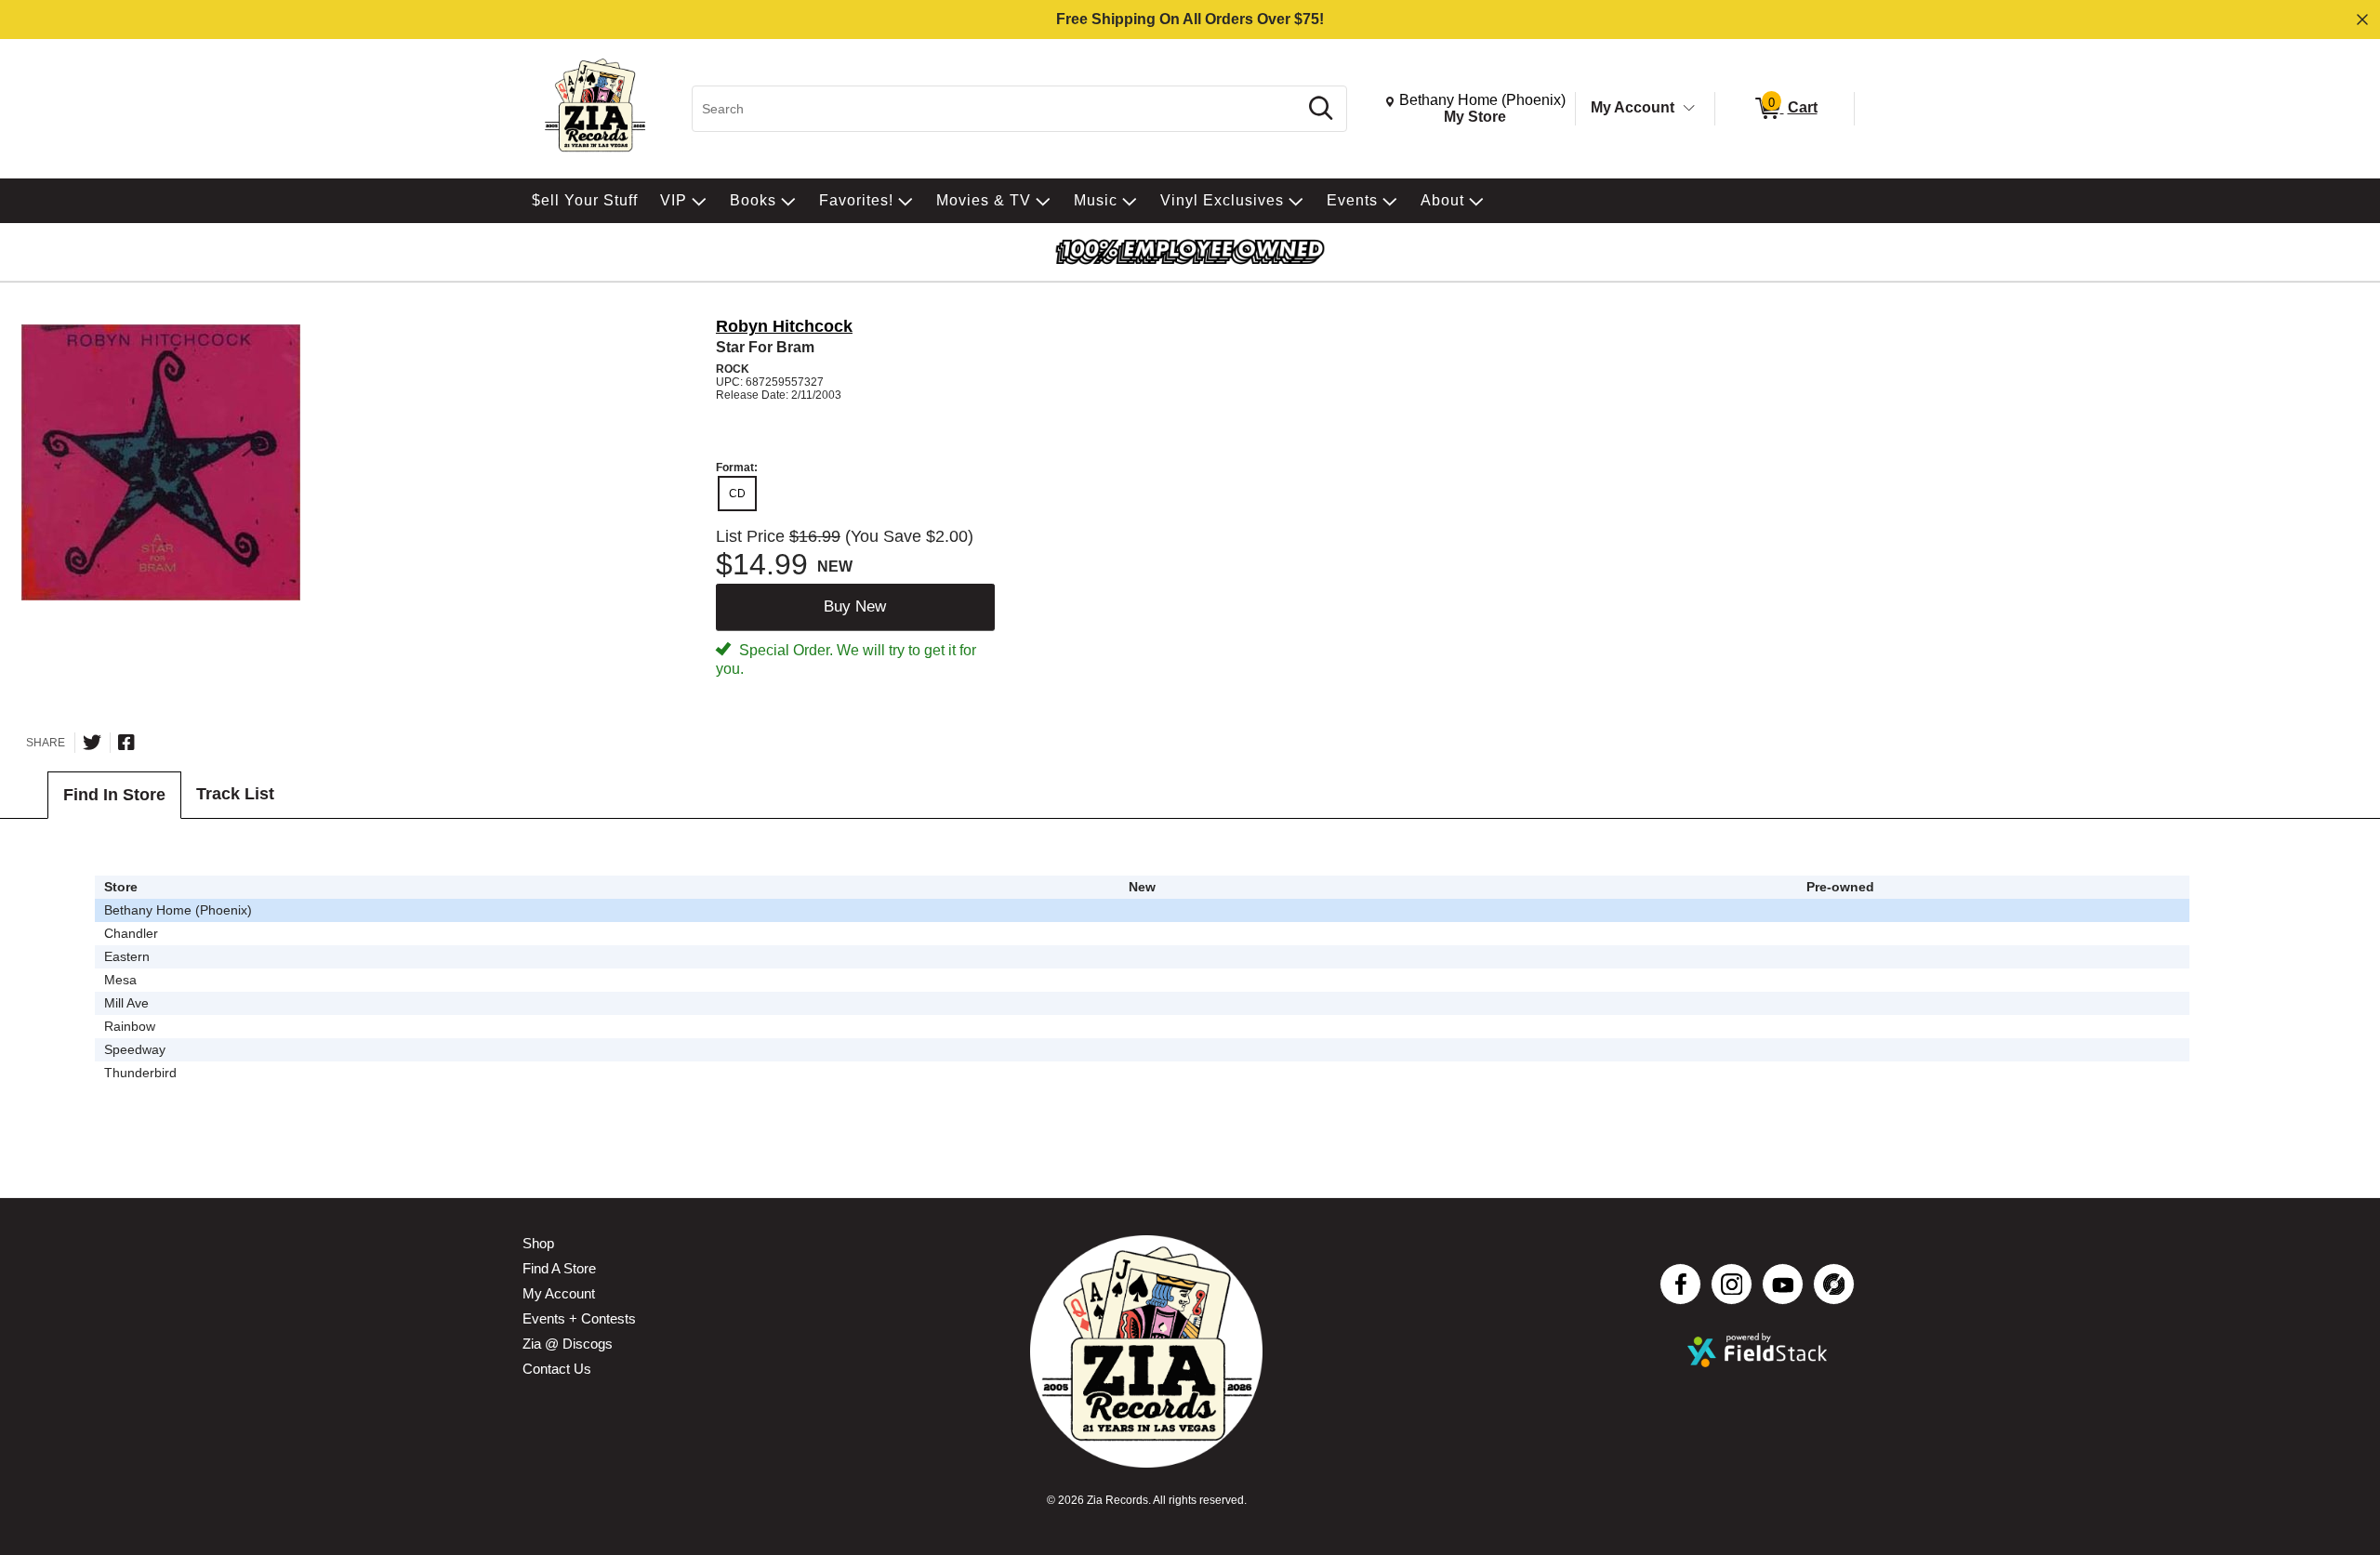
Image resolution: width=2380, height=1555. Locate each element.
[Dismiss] (2362, 20)
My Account (1633, 107)
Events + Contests (579, 1318)
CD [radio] (737, 494)
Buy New (855, 606)
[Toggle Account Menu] (1689, 109)
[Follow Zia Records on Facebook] (1680, 1284)
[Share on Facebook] (126, 743)
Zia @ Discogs (568, 1344)
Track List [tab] (235, 794)
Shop (538, 1243)
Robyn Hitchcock (784, 326)
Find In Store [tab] (114, 795)
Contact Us (557, 1369)
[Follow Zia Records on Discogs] (1834, 1284)
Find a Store (559, 1268)
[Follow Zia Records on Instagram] (1732, 1284)
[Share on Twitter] (92, 743)
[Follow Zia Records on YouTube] (1783, 1284)
